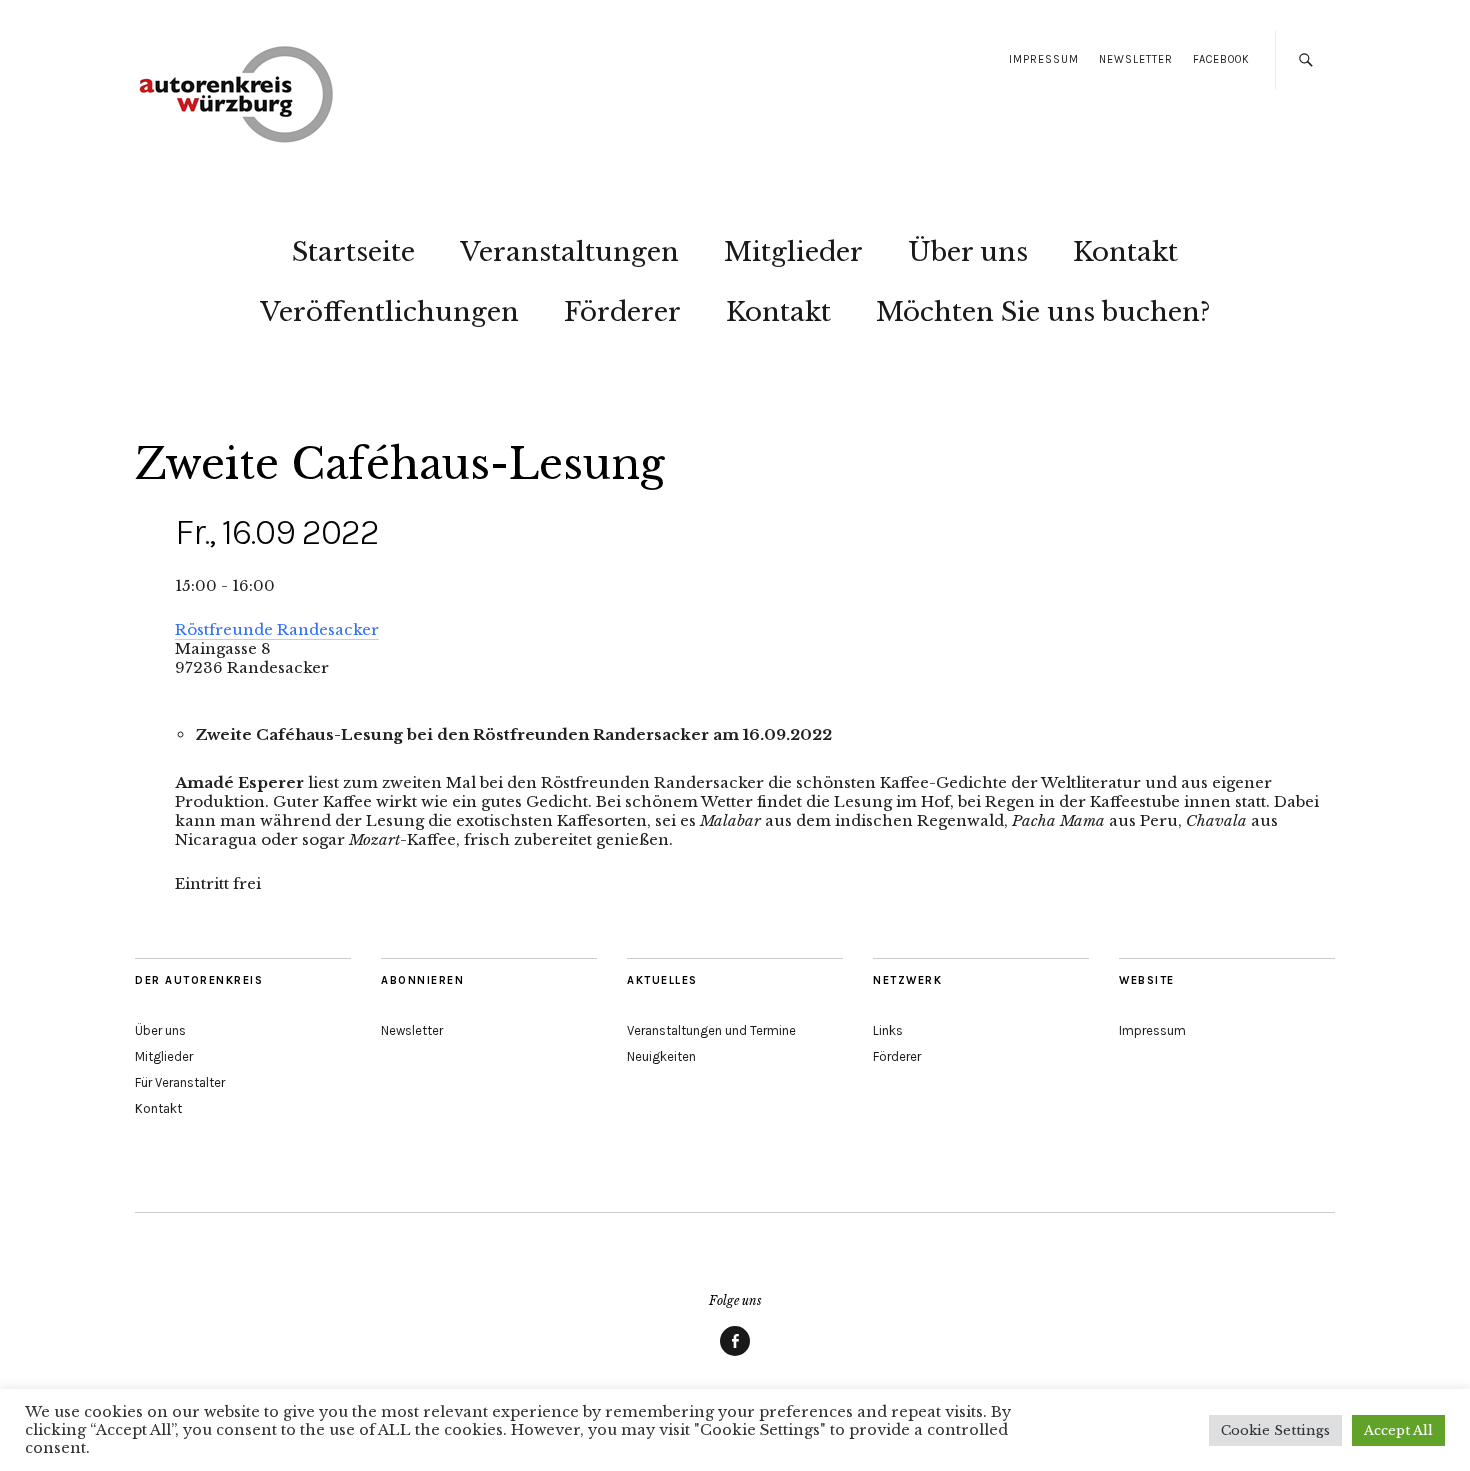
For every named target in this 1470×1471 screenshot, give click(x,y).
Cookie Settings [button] (1275, 1430)
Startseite (353, 252)
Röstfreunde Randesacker (277, 629)
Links (888, 1030)
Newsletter (1136, 59)
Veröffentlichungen (389, 312)
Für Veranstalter (180, 1082)
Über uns (968, 252)
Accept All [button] (1398, 1430)
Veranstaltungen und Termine (711, 1030)
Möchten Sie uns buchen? (1043, 312)
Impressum (1044, 59)
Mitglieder (793, 252)
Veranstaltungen (569, 252)
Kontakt (1125, 252)
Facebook (1221, 59)
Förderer (622, 312)
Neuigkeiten (661, 1056)
